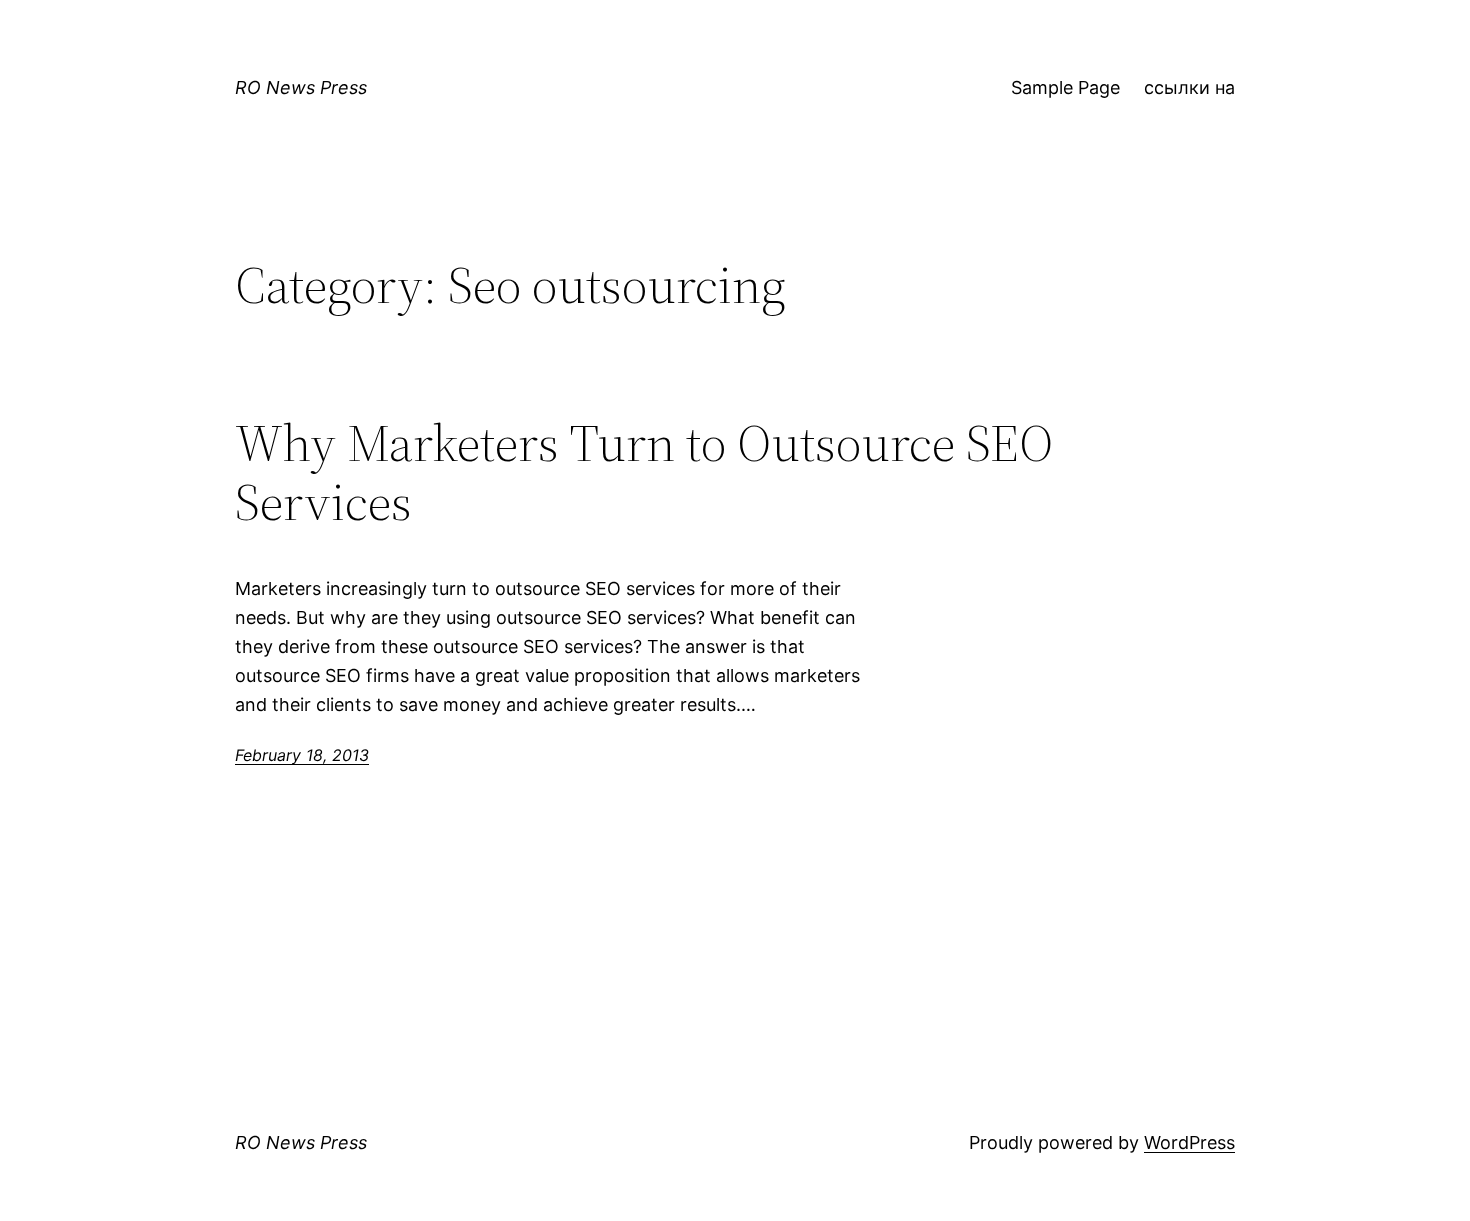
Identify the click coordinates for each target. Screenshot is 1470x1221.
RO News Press (301, 87)
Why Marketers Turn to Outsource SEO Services (644, 473)
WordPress (1189, 1142)
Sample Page (1065, 87)
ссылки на (1189, 87)
